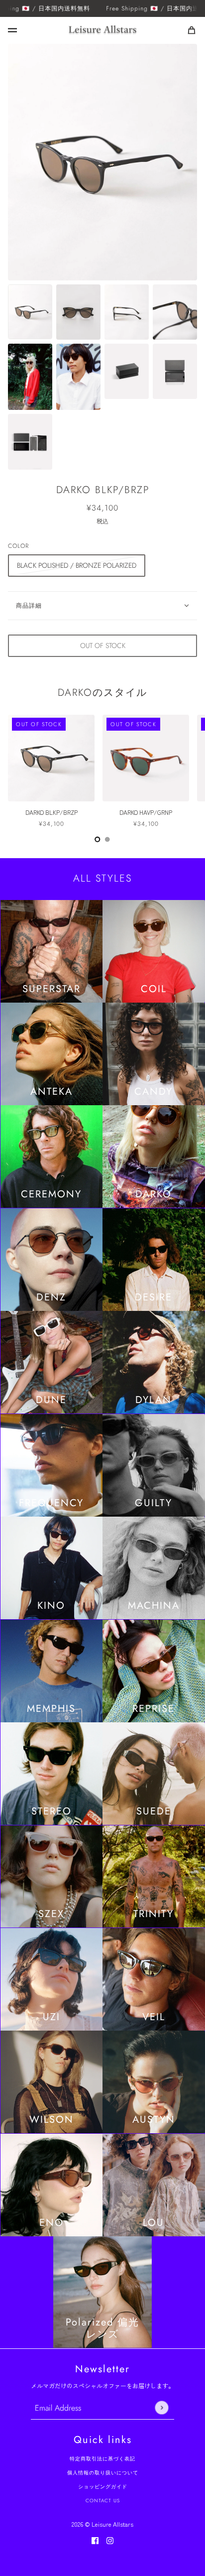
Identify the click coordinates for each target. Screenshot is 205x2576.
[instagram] (110, 2540)
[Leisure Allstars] (102, 30)
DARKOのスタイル (102, 693)
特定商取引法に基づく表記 (102, 2459)
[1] (107, 839)
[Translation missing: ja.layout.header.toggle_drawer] (12, 30)
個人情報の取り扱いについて (103, 2473)
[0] (98, 839)
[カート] (192, 30)
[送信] (161, 2408)
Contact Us (103, 2501)
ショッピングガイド (103, 2487)
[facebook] (95, 2540)
